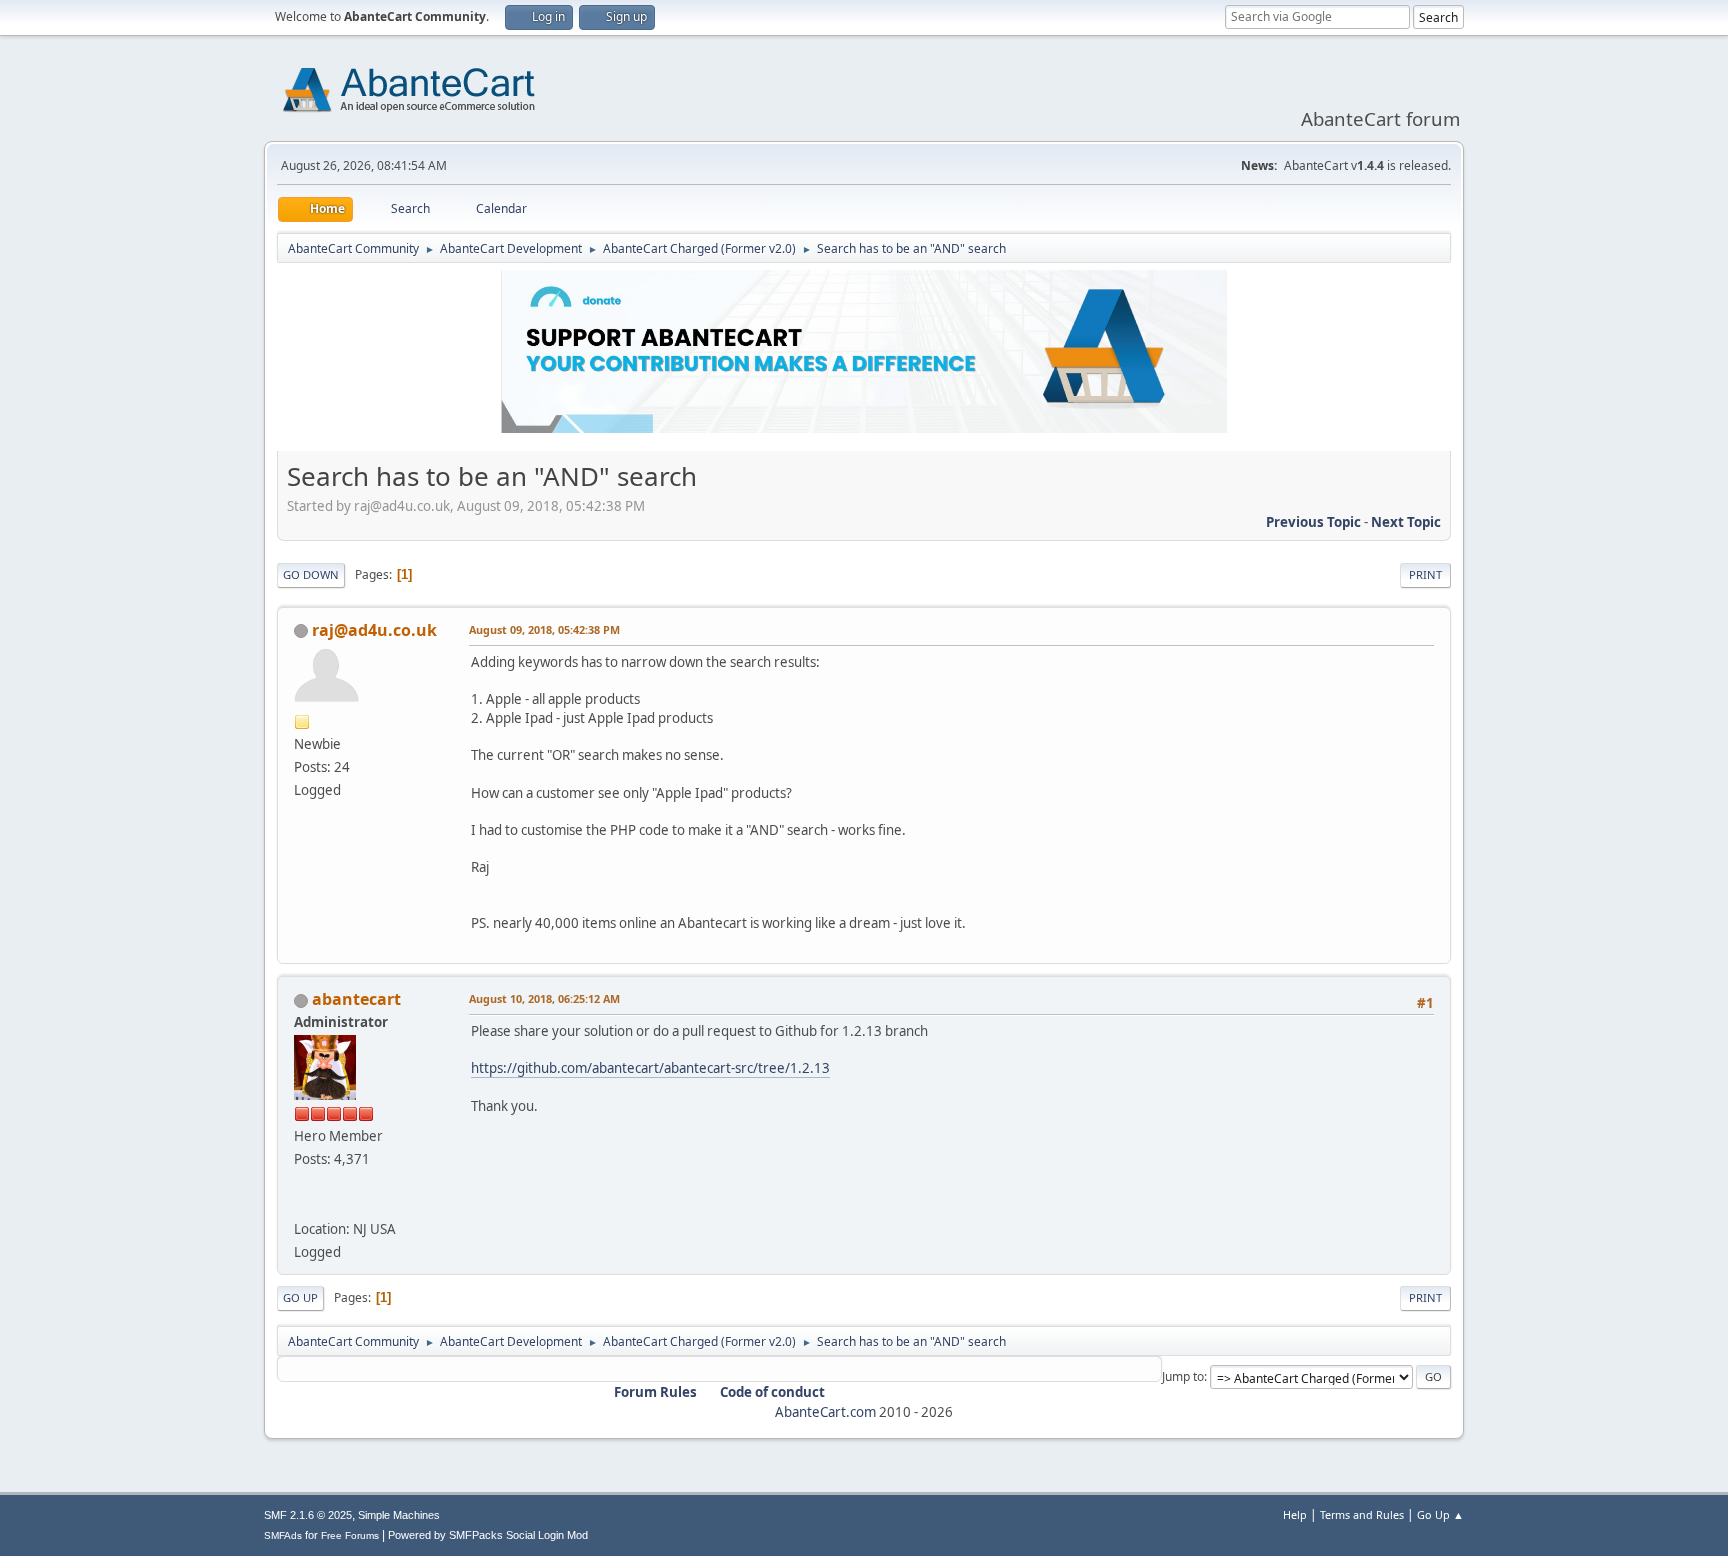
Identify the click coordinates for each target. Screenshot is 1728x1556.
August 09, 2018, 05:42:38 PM (544, 629)
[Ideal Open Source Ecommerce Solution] (302, 1205)
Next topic (1406, 522)
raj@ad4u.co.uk (374, 630)
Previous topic (1313, 522)
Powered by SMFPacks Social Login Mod (488, 1535)
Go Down (311, 574)
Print (1425, 574)
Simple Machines (399, 1515)
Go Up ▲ (1440, 1514)
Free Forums (350, 1535)
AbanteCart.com (825, 1412)
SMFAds (283, 1535)
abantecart (356, 999)
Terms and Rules (1362, 1514)
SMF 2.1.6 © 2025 (308, 1515)
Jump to (1183, 1376)
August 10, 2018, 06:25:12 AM (544, 998)
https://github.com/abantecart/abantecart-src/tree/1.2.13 (650, 1068)
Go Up (300, 1297)
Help (1295, 1514)
